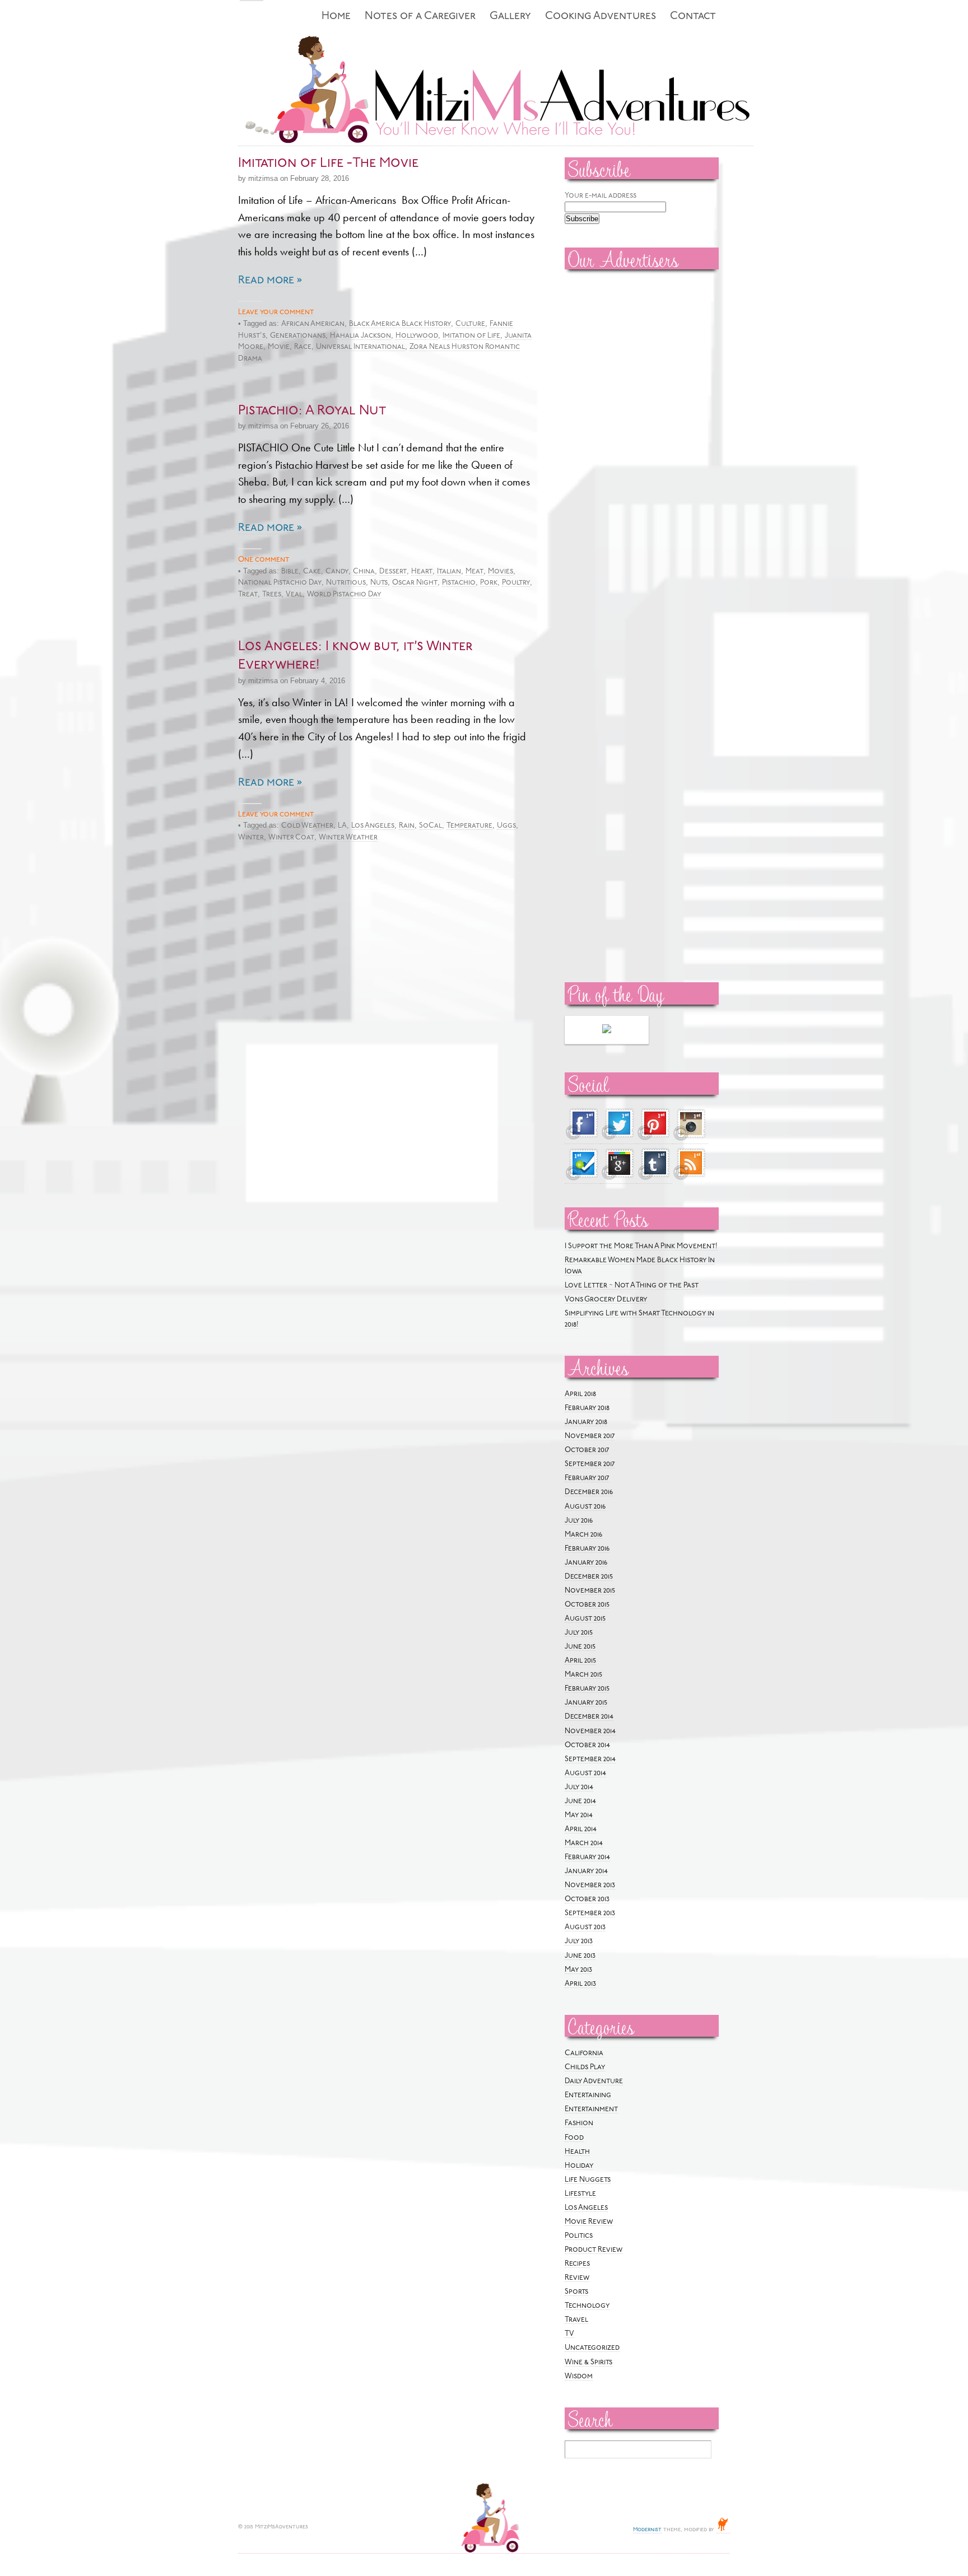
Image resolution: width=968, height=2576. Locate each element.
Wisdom (579, 2376)
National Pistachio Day (280, 583)
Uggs (506, 826)
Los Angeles (373, 826)
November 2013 (590, 1885)
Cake (312, 571)
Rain (407, 826)
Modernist (647, 2530)
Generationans (298, 336)
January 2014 (586, 1871)
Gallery (510, 17)
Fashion (579, 2123)
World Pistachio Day (344, 594)
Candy (337, 571)
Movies (501, 571)
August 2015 (585, 1619)
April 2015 (580, 1661)
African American (313, 324)
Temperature (469, 826)
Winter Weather (348, 837)
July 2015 (579, 1633)
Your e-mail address (601, 196)
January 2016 (586, 1563)
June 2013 (580, 1956)
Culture (470, 324)
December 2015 (589, 1577)
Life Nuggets (588, 2180)
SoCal (431, 826)
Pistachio (459, 583)
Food (574, 2138)
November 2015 (590, 1591)
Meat (474, 571)
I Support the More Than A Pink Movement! (641, 1246)
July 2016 (579, 1521)
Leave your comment (276, 312)
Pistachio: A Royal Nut (312, 411)
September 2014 (590, 1759)
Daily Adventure (594, 2081)
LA (342, 826)
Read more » (270, 281)
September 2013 (590, 1913)
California (584, 2053)
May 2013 (578, 1970)
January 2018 (586, 1422)
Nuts (379, 583)
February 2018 (587, 1408)
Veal (294, 594)
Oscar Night (415, 583)
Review (577, 2278)
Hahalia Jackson (360, 336)
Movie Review (589, 2222)
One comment (264, 560)
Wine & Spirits (588, 2362)
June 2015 (580, 1647)
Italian (449, 571)
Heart (422, 571)
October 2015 (587, 1605)
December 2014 (589, 1717)
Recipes (577, 2264)
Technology (587, 2306)
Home (336, 17)
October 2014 (587, 1745)
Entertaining (588, 2095)
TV (569, 2334)
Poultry (516, 583)
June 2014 (580, 1801)
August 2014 (585, 1773)
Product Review (594, 2250)
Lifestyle (580, 2194)
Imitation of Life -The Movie (328, 164)
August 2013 (585, 1927)
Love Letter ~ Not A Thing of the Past (632, 1285)
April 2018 (580, 1394)
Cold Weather (307, 826)
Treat (248, 594)
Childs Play (585, 2067)
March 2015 (583, 1675)
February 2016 (587, 1549)
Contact (693, 17)
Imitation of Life (471, 336)
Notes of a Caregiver (420, 17)
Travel (576, 2320)
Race (303, 347)
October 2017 (587, 1450)
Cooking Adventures (601, 17)
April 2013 (580, 1984)
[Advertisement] (598, 449)
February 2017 (587, 1478)
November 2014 (590, 1731)
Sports (576, 2292)
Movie (279, 347)
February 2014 (587, 1857)
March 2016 (583, 1535)
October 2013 (587, 1899)
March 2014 (584, 1843)
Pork (489, 583)
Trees (272, 594)
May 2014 (579, 1815)
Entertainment (591, 2109)
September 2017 (590, 1464)
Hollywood (417, 336)
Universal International (360, 347)
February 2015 (587, 1689)
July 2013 (579, 1941)
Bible (290, 571)
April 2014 (581, 1829)
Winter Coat (291, 837)
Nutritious (346, 583)
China (364, 571)
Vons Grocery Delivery (606, 1299)
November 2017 (590, 1436)
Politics (579, 2236)
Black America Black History (400, 324)
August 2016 (585, 1507)
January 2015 (586, 1703)
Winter (251, 837)
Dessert (393, 571)
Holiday (579, 2166)
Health (577, 2152)
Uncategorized (592, 2348)
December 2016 (589, 1492)
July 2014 (579, 1787)
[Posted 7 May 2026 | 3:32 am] (607, 1030)
